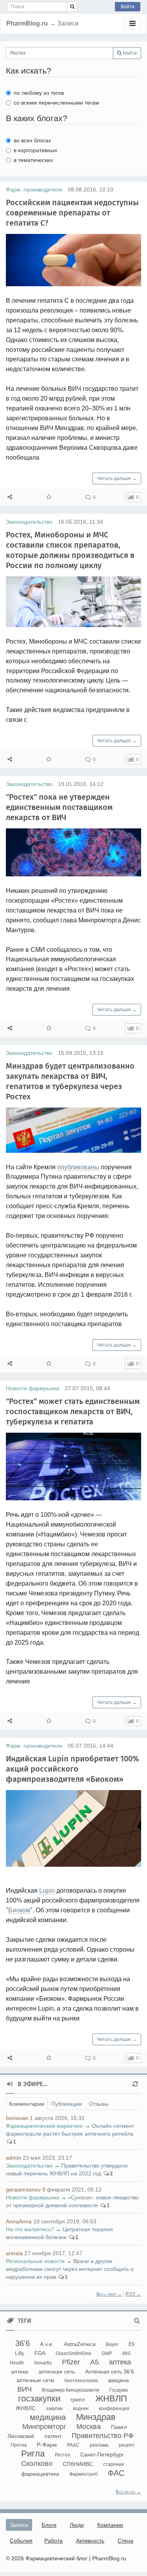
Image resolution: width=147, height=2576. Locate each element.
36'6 (23, 2343)
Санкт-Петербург (102, 2455)
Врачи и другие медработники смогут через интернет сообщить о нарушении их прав (70, 2269)
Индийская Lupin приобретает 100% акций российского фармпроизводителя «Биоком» (73, 1769)
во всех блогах (32, 140)
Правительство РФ (103, 2436)
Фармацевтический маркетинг (44, 2126)
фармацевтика (40, 2474)
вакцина (119, 2380)
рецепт (127, 2445)
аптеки (20, 2372)
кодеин (81, 2409)
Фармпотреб (83, 2474)
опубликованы (78, 1167)
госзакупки (39, 2398)
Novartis (43, 2363)
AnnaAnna (19, 2221)
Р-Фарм (47, 2445)
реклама (99, 2445)
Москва (89, 2427)
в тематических (33, 160)
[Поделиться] (10, 497)
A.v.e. (47, 2344)
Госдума (119, 2390)
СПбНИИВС (78, 2464)
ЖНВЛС (26, 2408)
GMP (107, 2353)
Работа (54, 2541)
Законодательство (29, 522)
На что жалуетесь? (30, 2229)
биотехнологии (81, 2381)
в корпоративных (35, 150)
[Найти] (72, 7)
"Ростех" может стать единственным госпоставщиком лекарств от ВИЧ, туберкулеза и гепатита (73, 1411)
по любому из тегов (39, 93)
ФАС (116, 2473)
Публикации (67, 2104)
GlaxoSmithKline (73, 2353)
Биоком (19, 1910)
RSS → (133, 2294)
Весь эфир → (109, 2294)
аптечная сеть (57, 2372)
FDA (40, 2353)
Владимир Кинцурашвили (71, 2390)
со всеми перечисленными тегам (56, 103)
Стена (125, 2541)
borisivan (17, 2118)
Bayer (112, 2344)
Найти (129, 53)
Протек (19, 2445)
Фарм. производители (34, 190)
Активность (90, 2541)
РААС (73, 2445)
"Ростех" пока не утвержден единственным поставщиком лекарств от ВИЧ (59, 807)
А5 (94, 2362)
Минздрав (96, 2417)
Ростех (63, 2455)
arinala (14, 2253)
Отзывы (99, 2104)
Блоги (49, 2525)
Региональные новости (35, 2261)
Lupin (47, 1891)
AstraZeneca (80, 2344)
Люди (77, 2525)
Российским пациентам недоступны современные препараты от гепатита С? (72, 213)
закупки (54, 2409)
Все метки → (128, 2492)
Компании (110, 2525)
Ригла (33, 2454)
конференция (114, 2409)
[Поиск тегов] (137, 2321)
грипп (78, 2399)
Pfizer (71, 2362)
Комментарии (27, 2104)
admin (14, 2158)
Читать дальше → (117, 478)
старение (114, 2464)
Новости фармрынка (33, 1388)
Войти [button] (128, 7)
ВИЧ (24, 2389)
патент (53, 2436)
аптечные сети (35, 2380)
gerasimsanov (23, 2190)
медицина (48, 2417)
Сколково (37, 2464)
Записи (19, 2525)
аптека (120, 2362)
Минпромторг (44, 2427)
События (21, 2541)
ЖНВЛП (111, 2398)
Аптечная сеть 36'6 (110, 2372)
